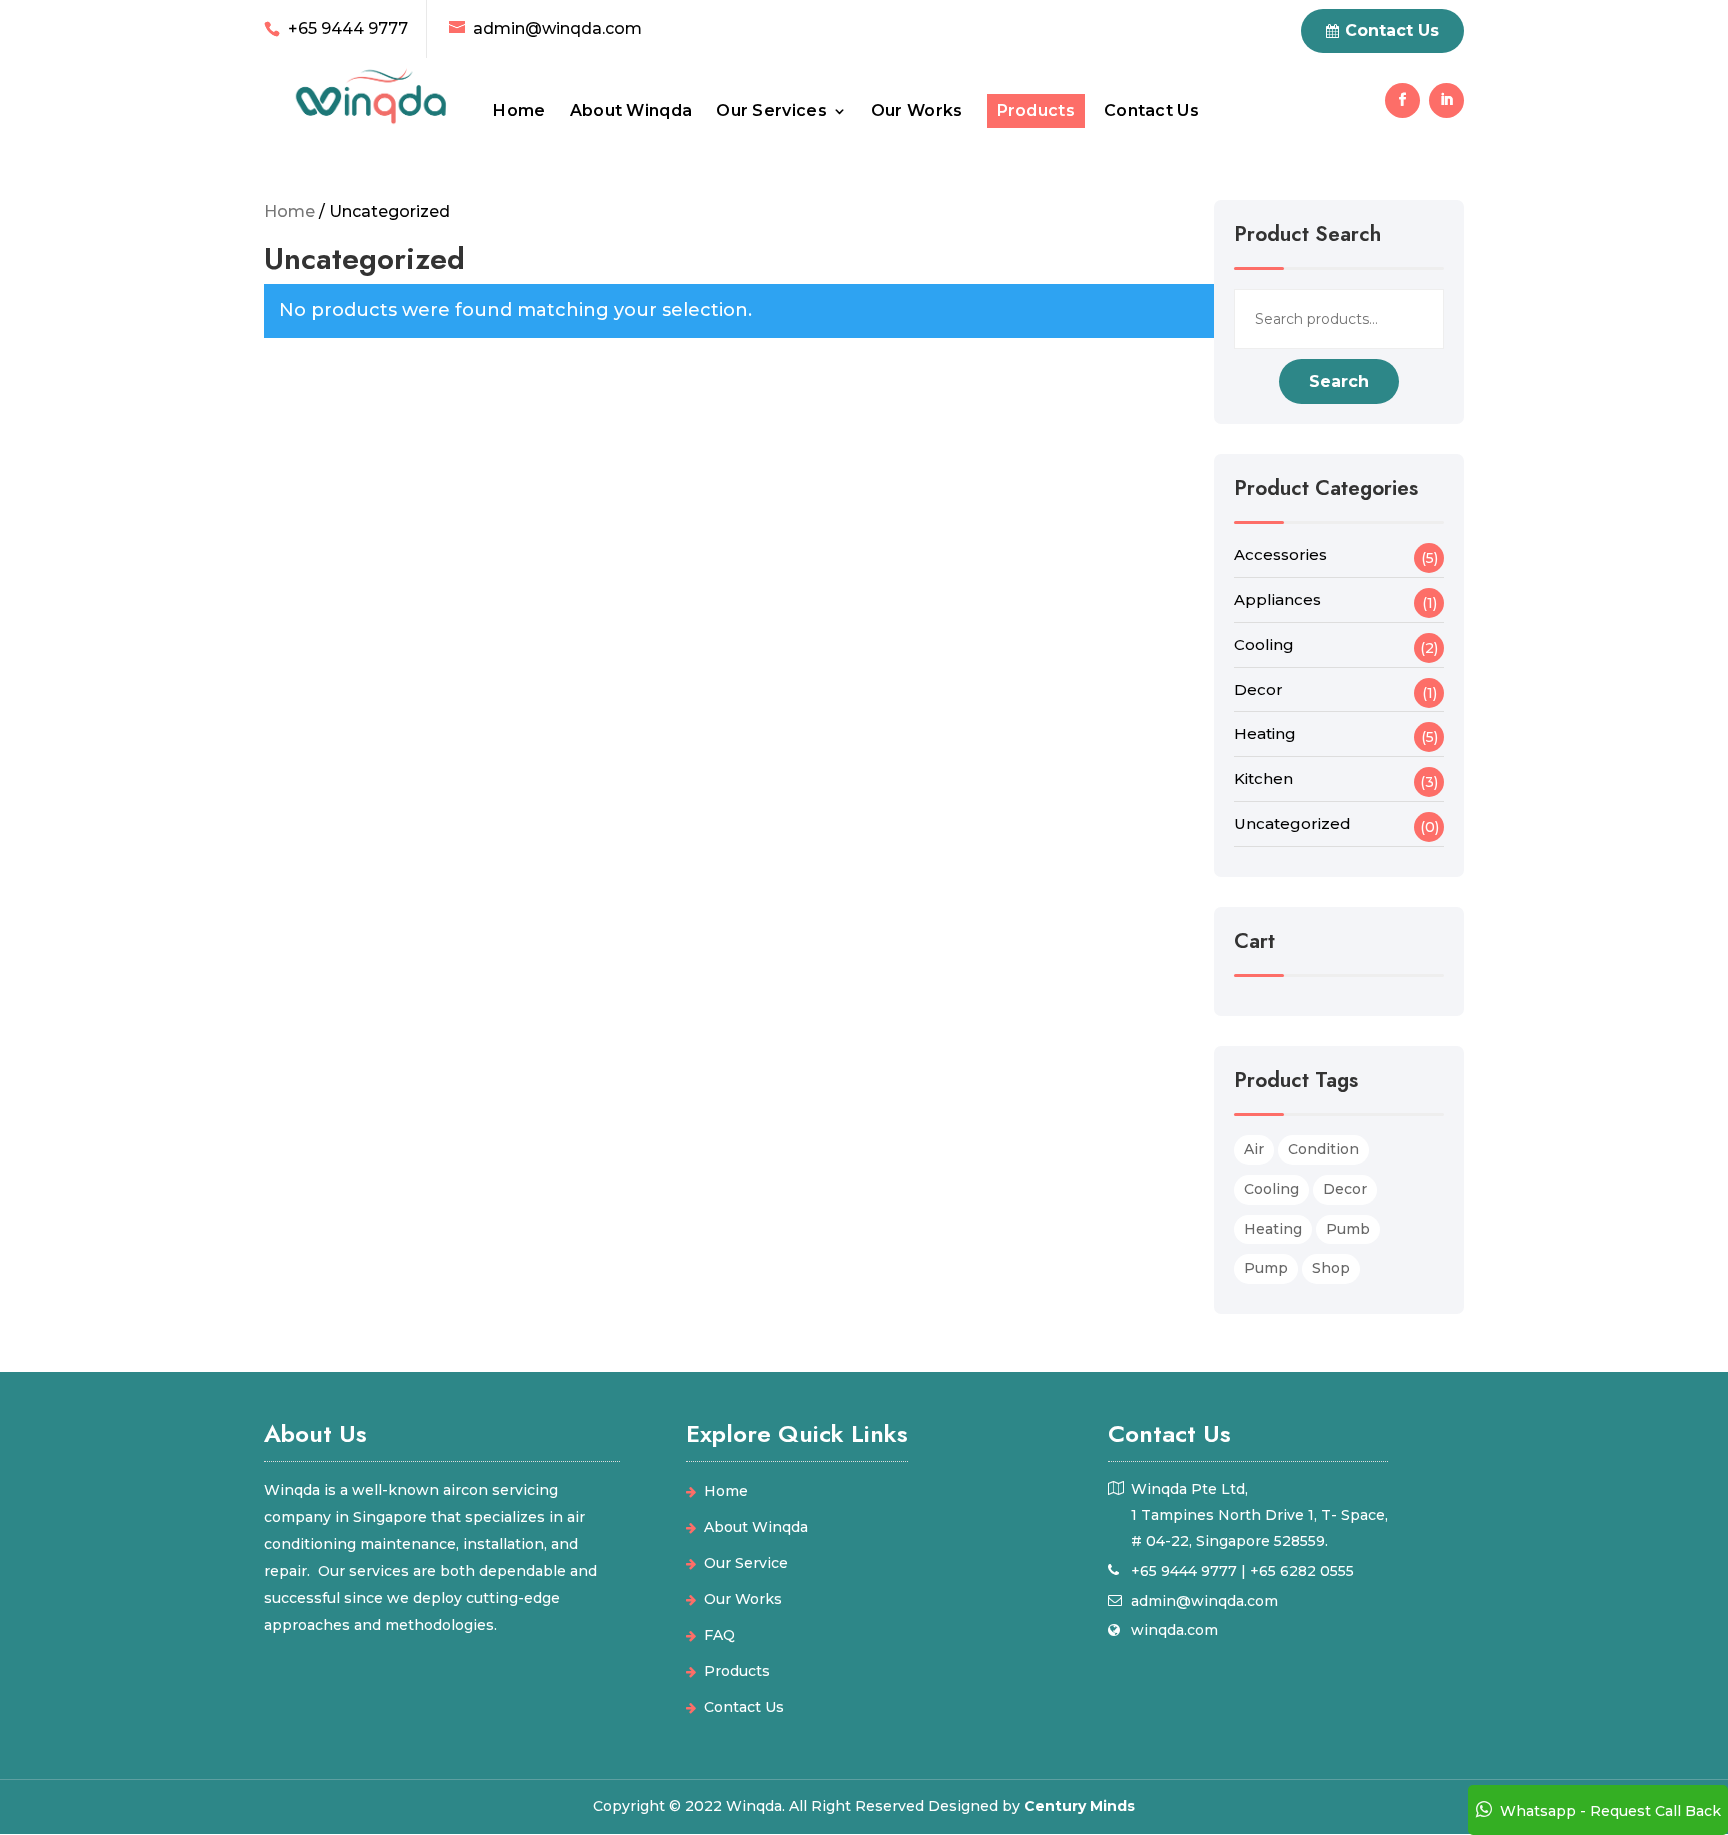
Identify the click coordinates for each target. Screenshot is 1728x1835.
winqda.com (1174, 1630)
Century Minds (1079, 1806)
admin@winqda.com (1204, 1601)
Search (1339, 381)
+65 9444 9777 (348, 28)
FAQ (719, 1635)
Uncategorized (1292, 823)
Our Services (771, 112)
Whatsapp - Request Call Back (1610, 1811)
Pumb (1348, 1229)
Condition (1323, 1149)
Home (519, 112)
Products (1036, 112)
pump (1266, 1268)
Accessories (1280, 554)
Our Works (917, 112)
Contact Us (1151, 112)
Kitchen (1263, 778)
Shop (1331, 1268)
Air (1254, 1149)
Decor (1258, 689)
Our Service (746, 1563)
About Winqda (631, 112)
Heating (1265, 733)
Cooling (1264, 644)
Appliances (1277, 599)
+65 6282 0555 (1302, 1571)
